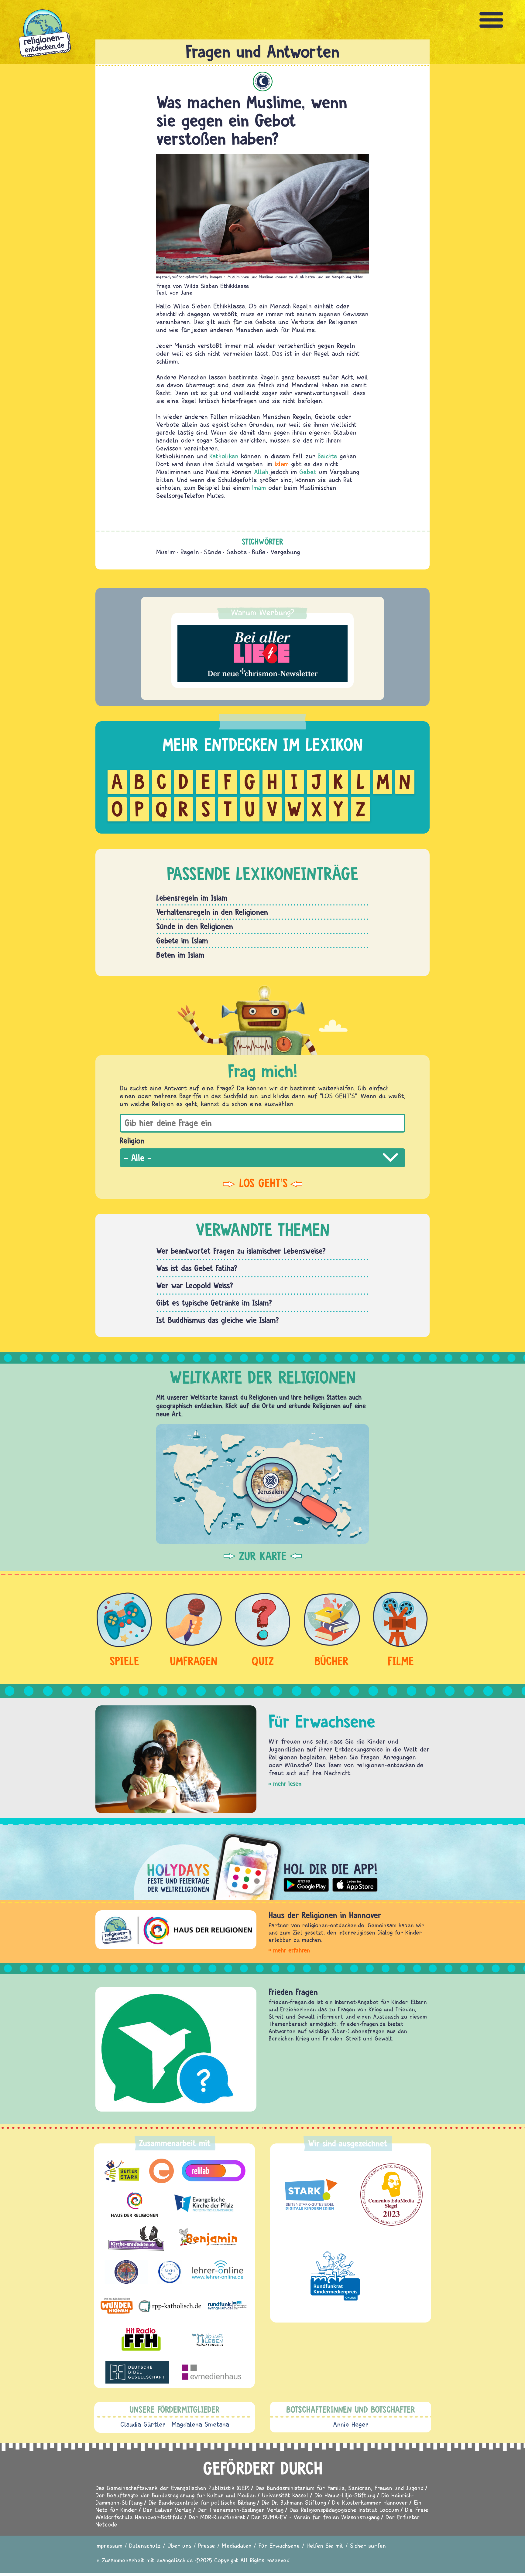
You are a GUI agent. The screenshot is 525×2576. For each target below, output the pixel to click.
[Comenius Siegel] (391, 2195)
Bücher (332, 1661)
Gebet (308, 472)
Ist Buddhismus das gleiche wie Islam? (218, 1320)
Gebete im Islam (182, 940)
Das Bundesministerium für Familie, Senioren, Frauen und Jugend (340, 2488)
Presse (207, 2545)
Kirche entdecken (298, 1992)
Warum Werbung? (263, 612)
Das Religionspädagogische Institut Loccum (344, 2510)
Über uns (179, 2545)
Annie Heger (351, 2424)
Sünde (213, 552)
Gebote (237, 552)
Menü (492, 20)
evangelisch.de (175, 2560)
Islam (263, 82)
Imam (259, 488)
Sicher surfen (368, 2545)
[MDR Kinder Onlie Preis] (335, 2276)
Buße (259, 552)
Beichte (327, 456)
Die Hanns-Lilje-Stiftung (345, 2495)
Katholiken (224, 456)
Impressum (109, 2545)
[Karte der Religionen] (262, 1484)
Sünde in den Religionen (195, 926)
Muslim (166, 552)
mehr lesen (287, 1784)
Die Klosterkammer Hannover (370, 2502)
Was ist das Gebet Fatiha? (197, 1268)
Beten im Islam (180, 955)
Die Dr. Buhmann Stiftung (294, 2502)
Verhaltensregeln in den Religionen (212, 912)
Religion (132, 1140)
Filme (401, 1661)
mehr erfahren (292, 1950)
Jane (187, 292)
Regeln (190, 552)
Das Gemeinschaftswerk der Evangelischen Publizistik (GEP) (172, 2488)
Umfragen (194, 1661)
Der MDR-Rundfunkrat (217, 2517)
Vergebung (285, 552)
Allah (261, 472)
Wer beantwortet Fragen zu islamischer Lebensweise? (241, 1251)
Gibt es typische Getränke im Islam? (214, 1303)
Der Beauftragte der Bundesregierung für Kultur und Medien (176, 2495)
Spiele (124, 1661)
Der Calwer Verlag (167, 2510)
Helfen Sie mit (325, 2545)
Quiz (263, 1661)
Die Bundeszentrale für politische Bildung (202, 2502)
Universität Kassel (285, 2495)
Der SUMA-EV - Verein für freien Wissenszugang (315, 2517)
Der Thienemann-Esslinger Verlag (240, 2510)
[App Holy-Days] (262, 1862)
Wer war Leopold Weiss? (195, 1285)
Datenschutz (145, 2545)
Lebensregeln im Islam (192, 898)
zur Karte (263, 1556)
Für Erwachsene (279, 2545)
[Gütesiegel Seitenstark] (310, 2195)
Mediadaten (237, 2545)
